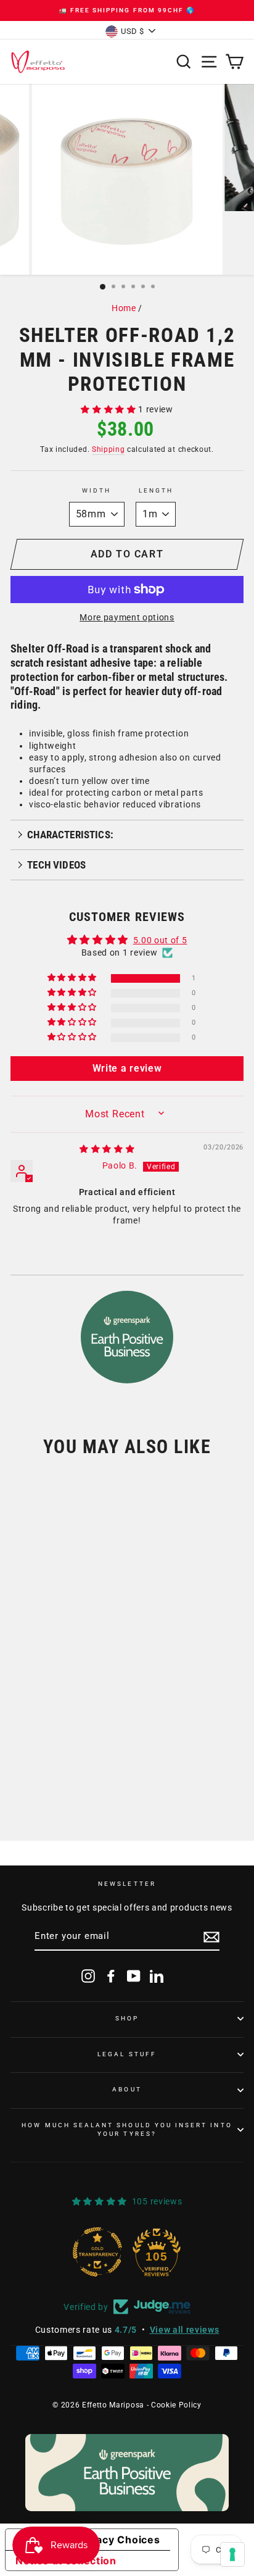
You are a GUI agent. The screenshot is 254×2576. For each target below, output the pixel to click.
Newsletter (127, 1884)
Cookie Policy (176, 2405)
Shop (127, 2018)
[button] (109, 409)
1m (34, 1745)
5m (71, 1745)
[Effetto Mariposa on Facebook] (111, 1976)
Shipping (108, 449)
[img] (107, 1149)
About (127, 2089)
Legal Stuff (127, 2054)
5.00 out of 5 (160, 940)
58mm (40, 1703)
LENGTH (156, 490)
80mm (90, 1703)
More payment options (127, 617)
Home (124, 308)
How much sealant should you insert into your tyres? (127, 2129)
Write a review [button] (127, 1068)
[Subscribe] (211, 1937)
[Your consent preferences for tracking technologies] (232, 2554)
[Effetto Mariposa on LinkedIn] (157, 1976)
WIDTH (96, 490)
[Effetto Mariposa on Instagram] (88, 1976)
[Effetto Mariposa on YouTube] (134, 1976)
